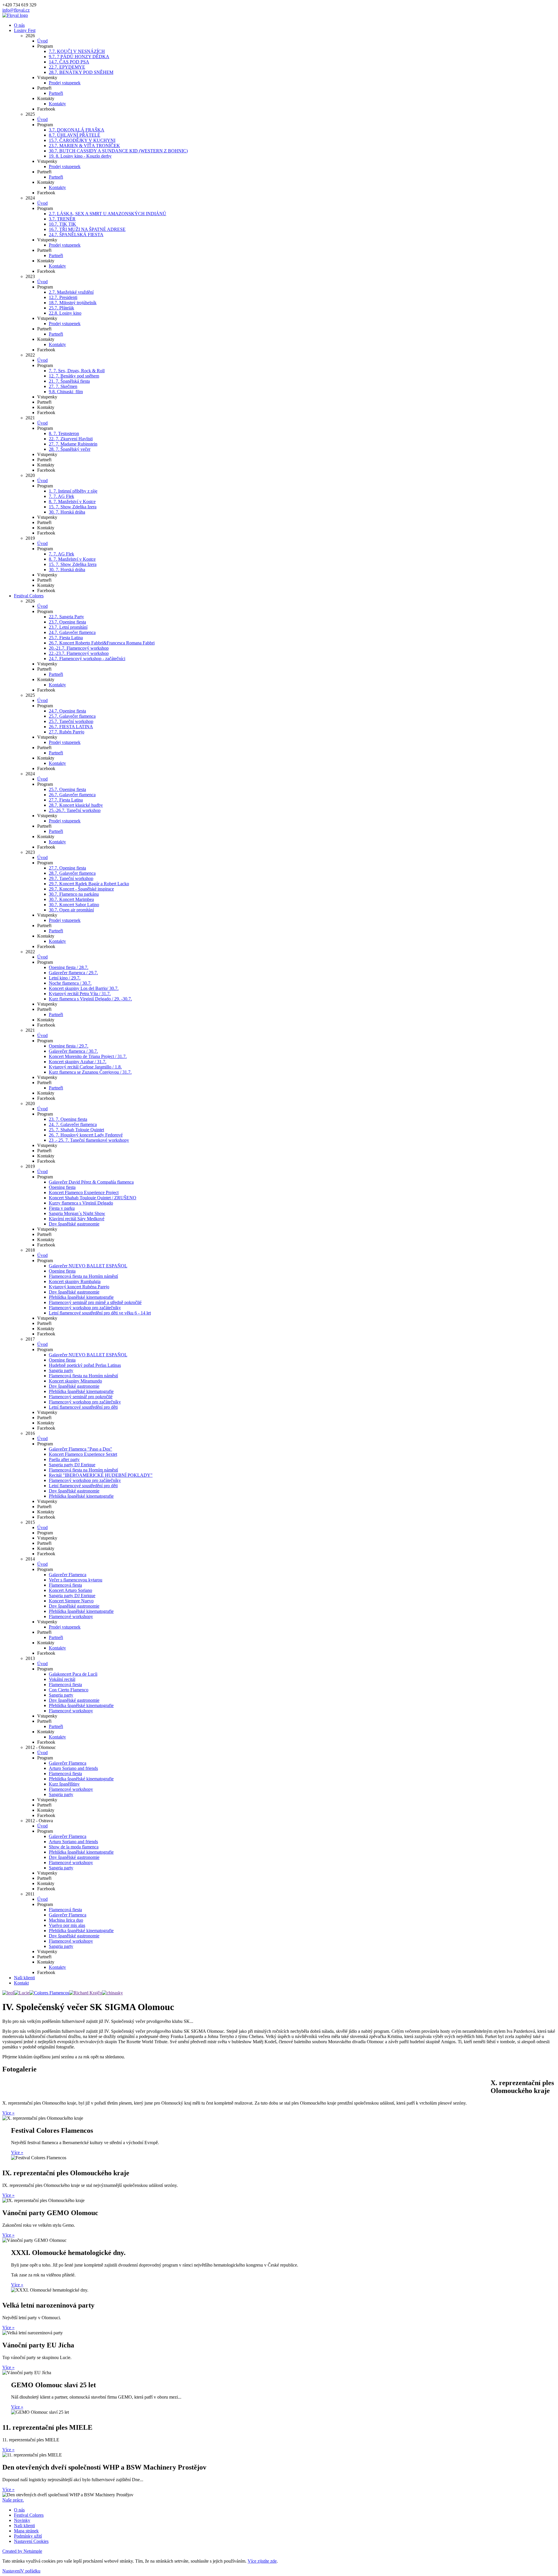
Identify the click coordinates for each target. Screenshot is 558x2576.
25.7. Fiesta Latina (66, 638)
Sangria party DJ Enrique (72, 1465)
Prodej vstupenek (65, 83)
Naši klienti (24, 1978)
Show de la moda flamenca (74, 1847)
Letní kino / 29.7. (65, 978)
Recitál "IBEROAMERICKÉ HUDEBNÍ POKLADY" (101, 1475)
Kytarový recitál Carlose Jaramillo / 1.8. (85, 1067)
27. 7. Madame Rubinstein (73, 444)
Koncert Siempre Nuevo (71, 1601)
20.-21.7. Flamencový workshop (79, 648)
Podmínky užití (28, 2536)
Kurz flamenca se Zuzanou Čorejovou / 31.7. (90, 1072)
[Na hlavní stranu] (15, 15)
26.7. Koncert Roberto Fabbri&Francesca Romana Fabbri (102, 643)
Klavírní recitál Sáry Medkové (77, 1219)
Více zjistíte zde (262, 2561)
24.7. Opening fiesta (67, 711)
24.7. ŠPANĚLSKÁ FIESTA (76, 235)
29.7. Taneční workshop (71, 878)
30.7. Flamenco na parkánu (74, 894)
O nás (19, 25)
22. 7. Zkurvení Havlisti (71, 439)
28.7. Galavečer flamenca (72, 873)
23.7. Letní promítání (68, 627)
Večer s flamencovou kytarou (76, 1580)
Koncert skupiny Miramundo (75, 1381)
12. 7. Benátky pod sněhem (74, 376)
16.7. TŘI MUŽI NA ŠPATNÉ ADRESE (87, 229)
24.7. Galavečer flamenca (72, 632)
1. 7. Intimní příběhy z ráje (73, 491)
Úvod (42, 41)
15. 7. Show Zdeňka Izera (73, 507)
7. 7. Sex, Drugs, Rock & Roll (77, 371)
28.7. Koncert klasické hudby (76, 805)
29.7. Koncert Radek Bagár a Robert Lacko (89, 884)
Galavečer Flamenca (68, 1575)
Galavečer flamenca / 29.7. (73, 973)
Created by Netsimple (22, 2551)
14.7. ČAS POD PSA (69, 62)
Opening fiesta (62, 1187)
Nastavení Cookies (31, 2541)
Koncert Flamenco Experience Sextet (83, 1454)
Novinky (22, 2520)
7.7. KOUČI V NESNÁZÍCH (77, 51)
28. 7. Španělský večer (70, 449)
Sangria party (61, 1370)
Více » (8, 2113)
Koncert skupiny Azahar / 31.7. (78, 1062)
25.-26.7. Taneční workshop (75, 810)
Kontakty (57, 104)
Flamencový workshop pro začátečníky (85, 1308)
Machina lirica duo (66, 1920)
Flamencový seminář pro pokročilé (81, 1397)
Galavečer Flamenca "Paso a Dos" (81, 1449)
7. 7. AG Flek (61, 496)
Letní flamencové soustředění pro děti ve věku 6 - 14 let (100, 1313)
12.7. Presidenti (63, 297)
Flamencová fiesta (65, 1585)
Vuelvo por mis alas (67, 1925)
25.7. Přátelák (61, 308)
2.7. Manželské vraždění (71, 292)
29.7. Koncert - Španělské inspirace (81, 889)
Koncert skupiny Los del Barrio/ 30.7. (84, 988)
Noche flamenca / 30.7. (70, 983)
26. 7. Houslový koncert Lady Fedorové (86, 1135)
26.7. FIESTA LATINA (71, 727)
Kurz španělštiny (64, 1784)
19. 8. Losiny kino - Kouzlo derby (80, 156)
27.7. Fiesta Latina (66, 800)
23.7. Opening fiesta (67, 622)
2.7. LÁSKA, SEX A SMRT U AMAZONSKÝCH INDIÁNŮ (108, 214)
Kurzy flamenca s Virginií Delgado (81, 1203)
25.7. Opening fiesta (67, 789)
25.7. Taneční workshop (71, 721)
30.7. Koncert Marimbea (71, 899)
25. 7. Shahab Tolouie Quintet (76, 1130)
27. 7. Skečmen (63, 386)
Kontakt (21, 1983)
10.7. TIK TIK (62, 224)
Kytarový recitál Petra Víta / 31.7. (80, 994)
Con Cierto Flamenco (69, 1690)
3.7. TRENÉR (62, 219)
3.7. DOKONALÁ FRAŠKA (77, 130)
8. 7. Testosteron (64, 433)
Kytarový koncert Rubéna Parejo (79, 1287)
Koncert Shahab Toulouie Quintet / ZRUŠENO (93, 1198)
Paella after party (64, 1459)
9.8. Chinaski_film (66, 392)
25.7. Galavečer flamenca (72, 716)
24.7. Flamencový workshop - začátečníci (87, 659)
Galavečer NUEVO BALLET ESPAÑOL (88, 1266)
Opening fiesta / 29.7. (69, 1046)
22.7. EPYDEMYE (67, 67)
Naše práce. (13, 2500)
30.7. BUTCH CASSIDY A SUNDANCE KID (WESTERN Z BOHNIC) (118, 151)
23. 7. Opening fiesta (68, 1119)
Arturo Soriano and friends (73, 1768)
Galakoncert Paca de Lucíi (73, 1674)
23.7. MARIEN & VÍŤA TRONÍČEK (84, 146)
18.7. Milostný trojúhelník (73, 303)
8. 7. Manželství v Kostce (72, 502)
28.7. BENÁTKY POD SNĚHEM (81, 72)
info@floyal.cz (16, 10)
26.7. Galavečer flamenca (72, 795)
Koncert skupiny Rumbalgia (75, 1281)
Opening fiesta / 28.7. (69, 967)
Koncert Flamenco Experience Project (84, 1192)
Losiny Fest (25, 30)
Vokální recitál (62, 1679)
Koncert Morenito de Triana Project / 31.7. (88, 1056)
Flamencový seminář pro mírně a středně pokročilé (95, 1302)
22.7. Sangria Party (66, 617)
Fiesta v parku (62, 1208)
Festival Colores (29, 596)
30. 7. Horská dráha (67, 512)
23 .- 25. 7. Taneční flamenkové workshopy (89, 1140)
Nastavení (11, 2571)
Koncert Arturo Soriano (70, 1590)
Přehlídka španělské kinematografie (81, 1297)
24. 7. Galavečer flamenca (73, 1124)
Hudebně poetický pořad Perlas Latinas (85, 1365)
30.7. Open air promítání (71, 910)
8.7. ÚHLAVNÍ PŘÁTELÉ (75, 135)
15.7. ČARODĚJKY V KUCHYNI (82, 140)
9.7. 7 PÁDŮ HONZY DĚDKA (79, 57)
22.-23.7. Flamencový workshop (79, 653)
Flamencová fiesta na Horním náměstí (83, 1276)
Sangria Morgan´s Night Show (77, 1213)
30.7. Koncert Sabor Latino (74, 905)
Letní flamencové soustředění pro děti (83, 1407)
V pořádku (31, 2571)
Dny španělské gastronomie (74, 1224)
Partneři (56, 93)
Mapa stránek (26, 2531)
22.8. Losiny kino (65, 313)
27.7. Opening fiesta (67, 868)
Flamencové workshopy (71, 1616)
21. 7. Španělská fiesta (69, 381)
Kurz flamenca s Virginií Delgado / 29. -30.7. (90, 999)
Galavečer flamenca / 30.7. (73, 1051)
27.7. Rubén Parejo (67, 732)
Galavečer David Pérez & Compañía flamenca (91, 1182)
